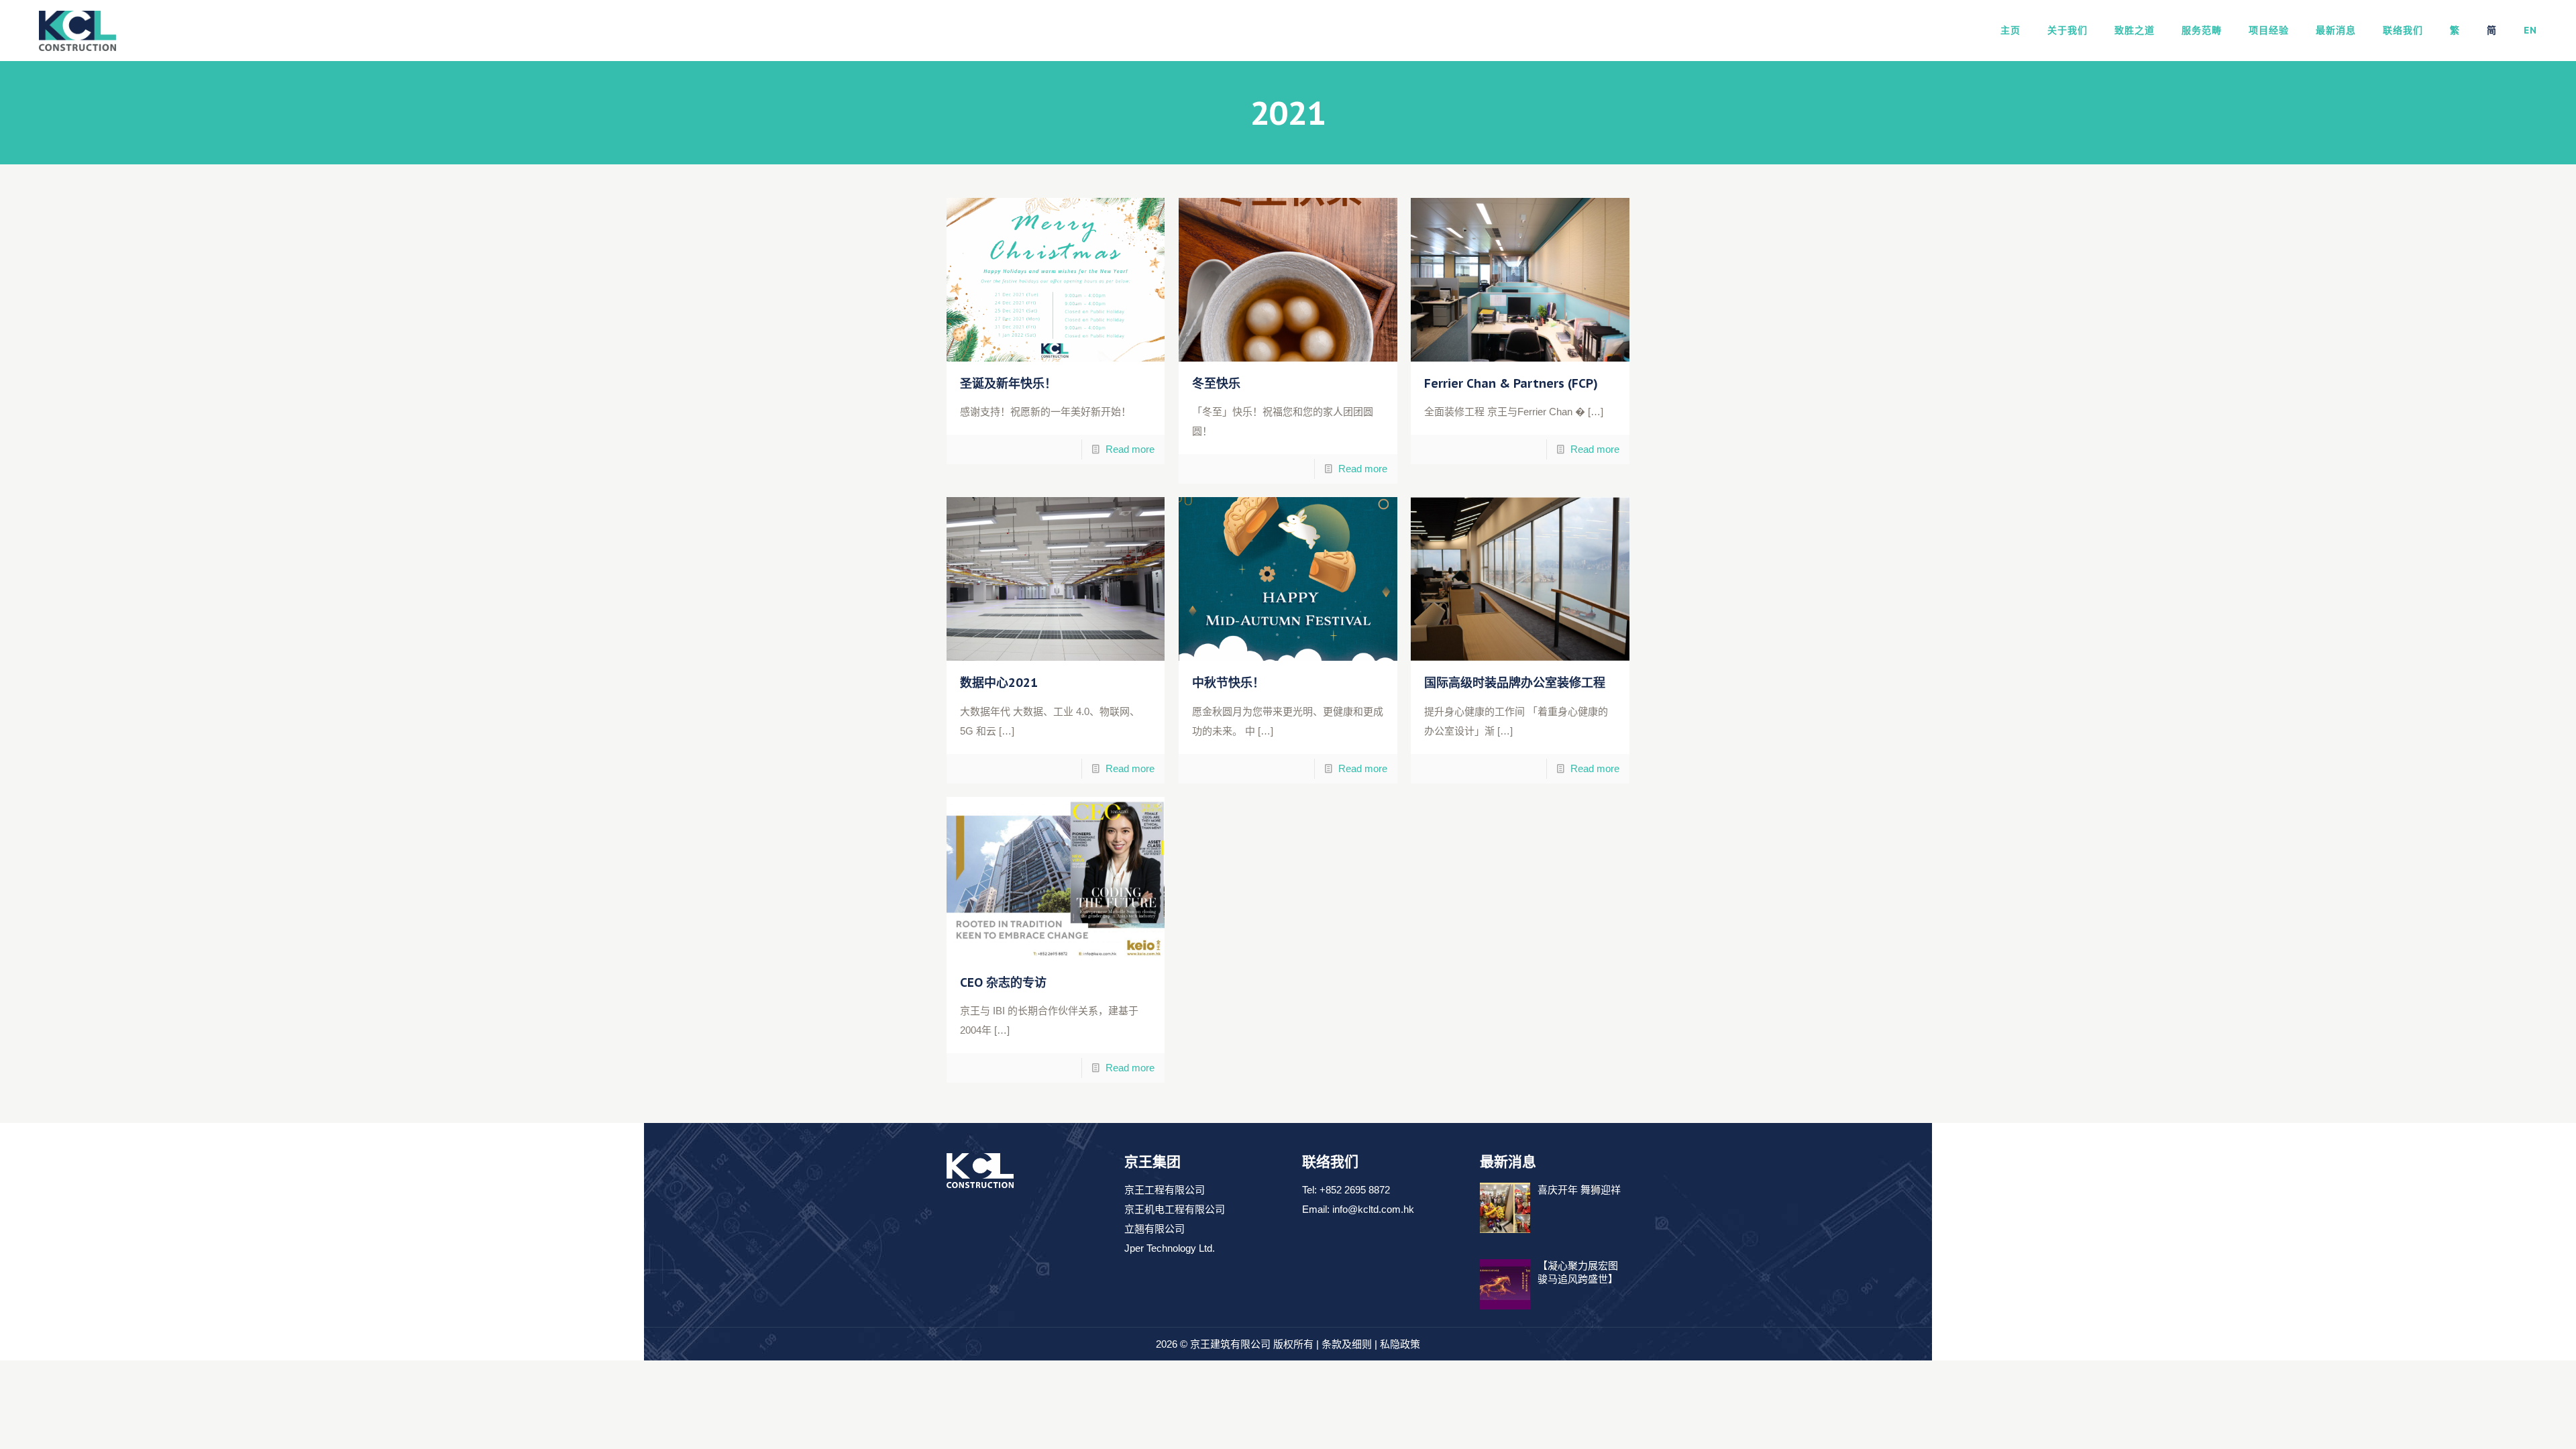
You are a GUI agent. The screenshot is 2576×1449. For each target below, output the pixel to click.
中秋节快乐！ (1228, 683)
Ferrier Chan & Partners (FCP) (1511, 383)
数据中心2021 (999, 683)
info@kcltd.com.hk (1373, 1209)
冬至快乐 (1216, 383)
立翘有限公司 (1155, 1229)
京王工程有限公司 (1165, 1190)
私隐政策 (1400, 1344)
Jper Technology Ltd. (1170, 1248)
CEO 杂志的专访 (1003, 982)
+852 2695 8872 (1355, 1190)
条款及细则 (1347, 1344)
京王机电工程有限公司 (1175, 1209)
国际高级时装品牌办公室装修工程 (1515, 683)
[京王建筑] (77, 30)
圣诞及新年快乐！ (1008, 383)
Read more (1130, 449)
